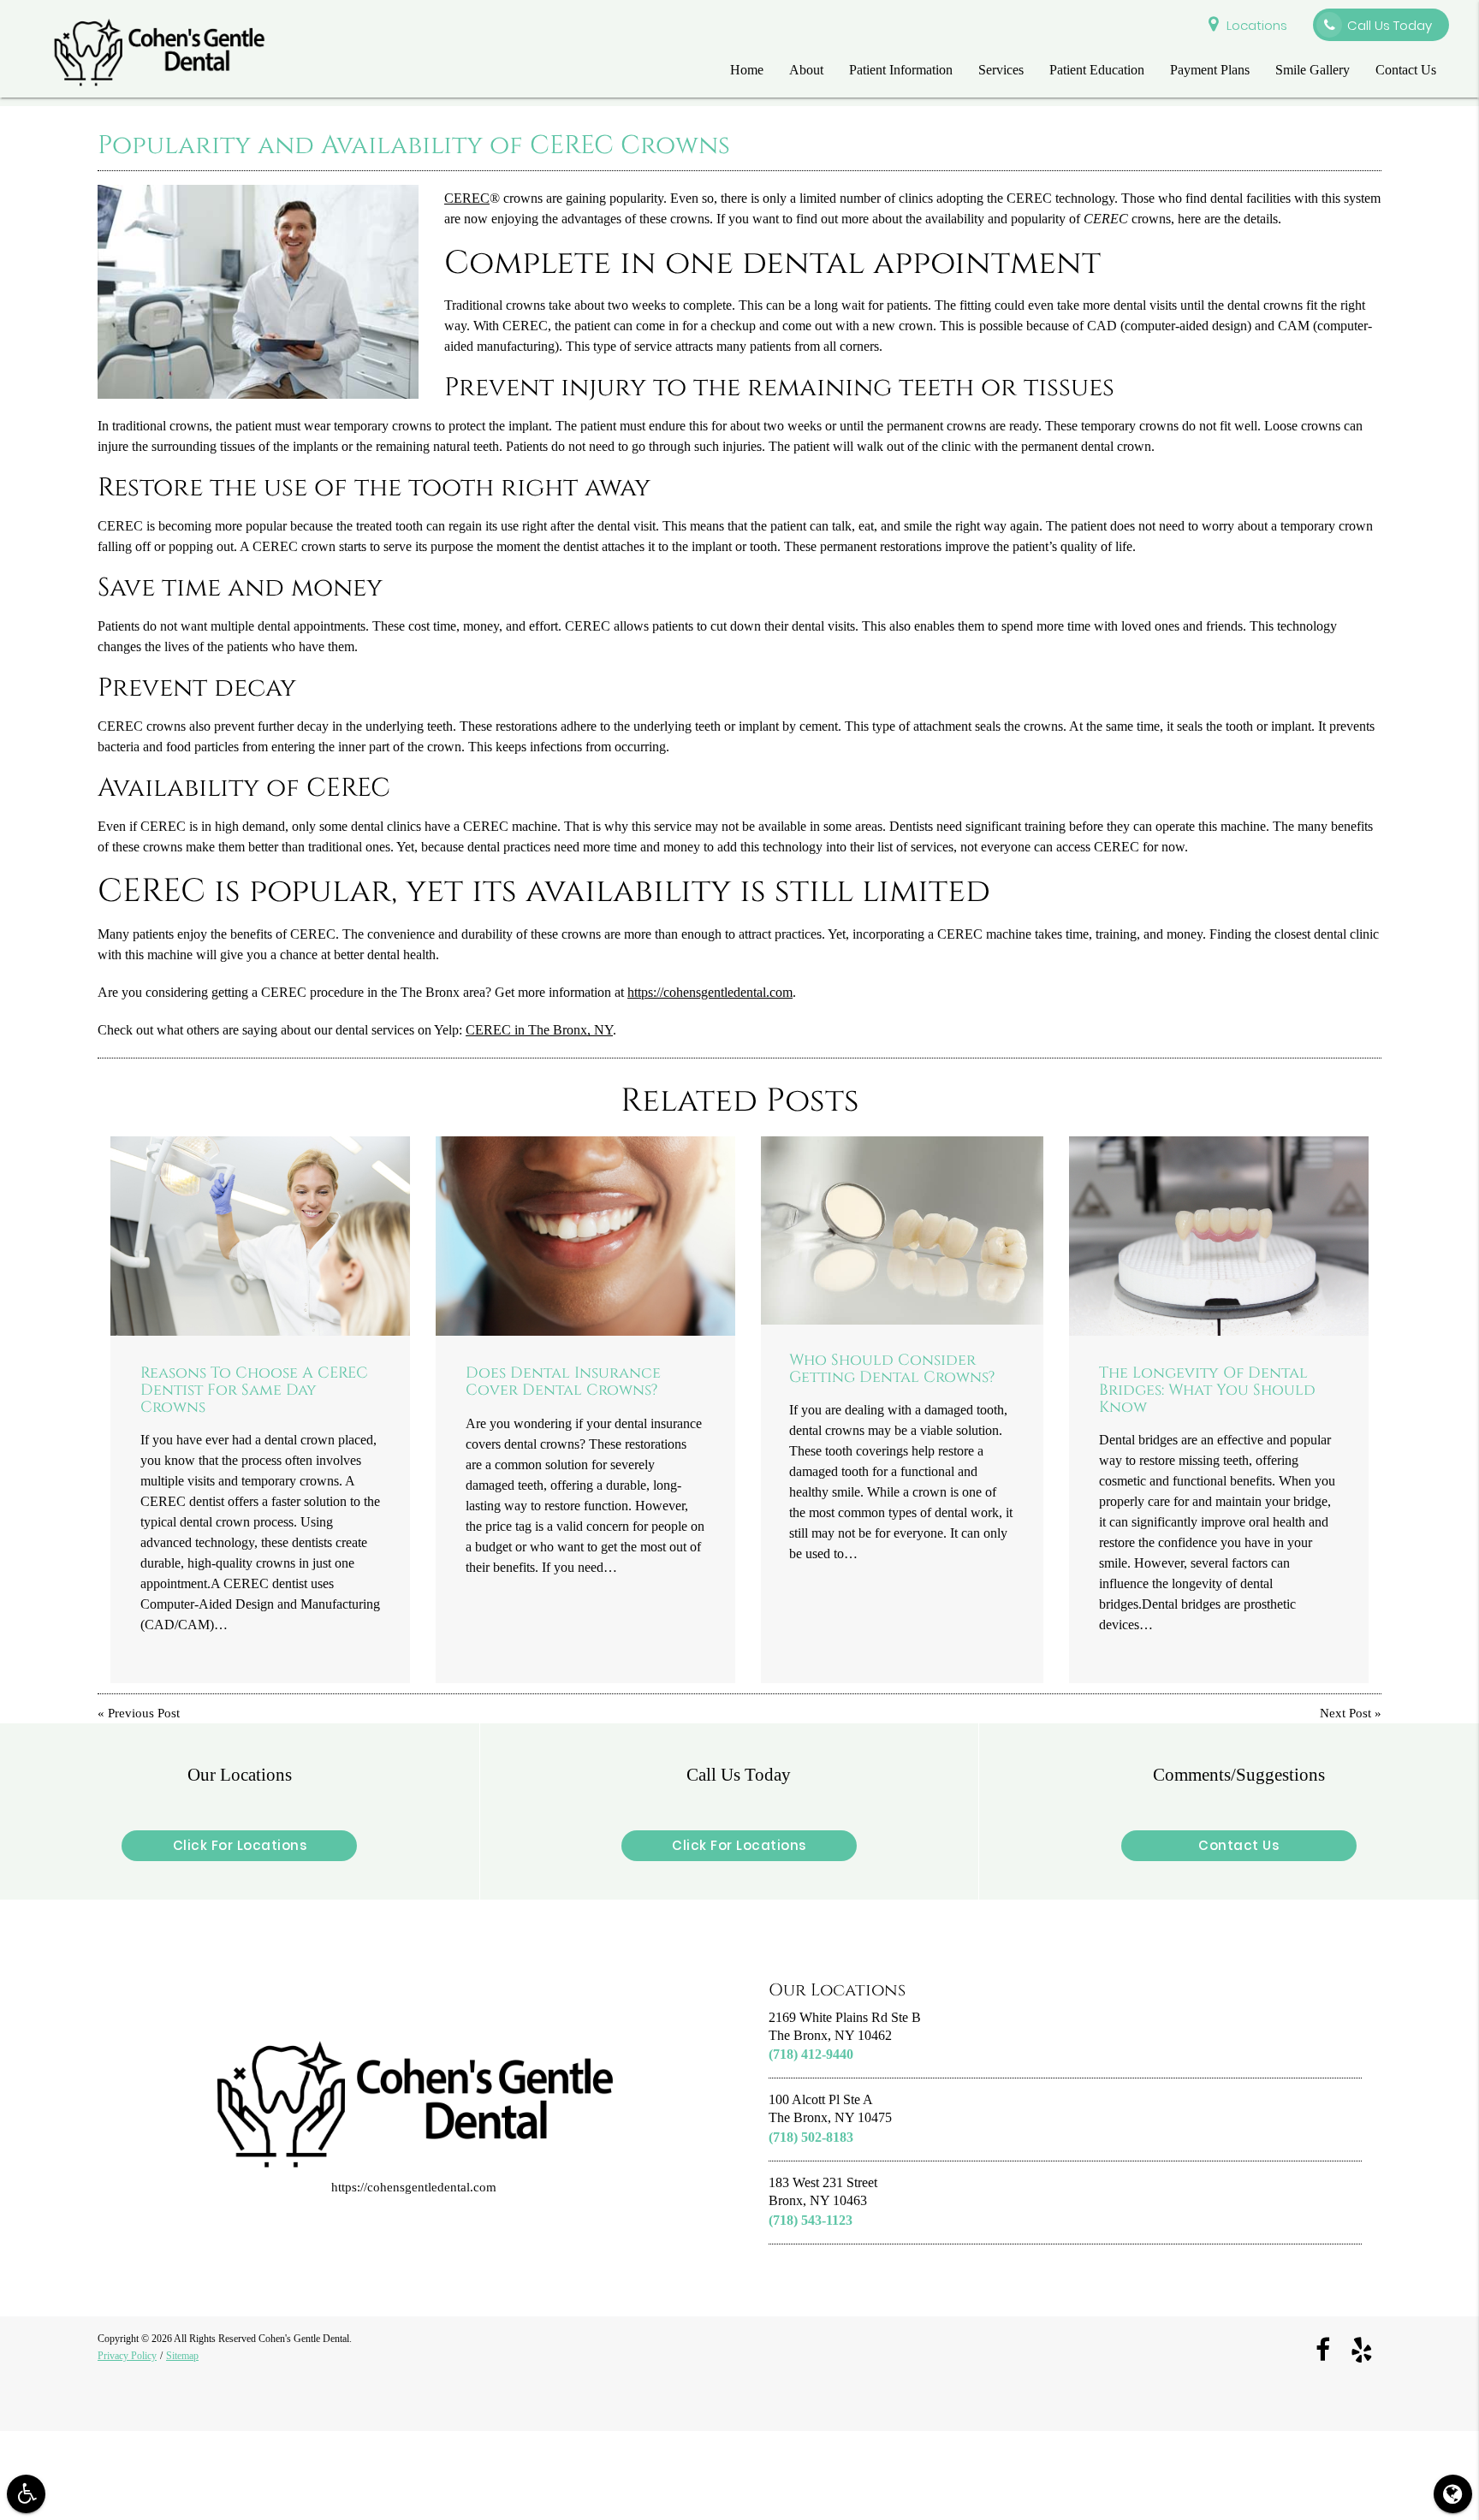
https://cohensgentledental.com (710, 992)
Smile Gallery (1313, 70)
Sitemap (182, 2355)
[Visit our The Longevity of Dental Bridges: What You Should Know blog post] (1219, 1236)
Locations (1257, 25)
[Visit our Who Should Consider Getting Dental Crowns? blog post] (902, 1230)
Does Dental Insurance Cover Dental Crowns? (563, 1382)
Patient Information (901, 70)
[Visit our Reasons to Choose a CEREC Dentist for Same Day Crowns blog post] (260, 1236)
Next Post (1345, 1714)
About (806, 70)
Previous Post (144, 1714)
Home (747, 70)
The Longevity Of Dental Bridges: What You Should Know (1207, 1390)
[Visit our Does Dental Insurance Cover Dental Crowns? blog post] (585, 1236)
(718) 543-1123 (811, 2220)
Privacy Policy (127, 2355)
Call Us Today (1390, 25)
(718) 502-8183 (811, 2137)
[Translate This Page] (1453, 2494)
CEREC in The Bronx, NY (539, 1030)
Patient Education (1097, 70)
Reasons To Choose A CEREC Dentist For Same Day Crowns (254, 1390)
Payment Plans (1210, 70)
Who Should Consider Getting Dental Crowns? (892, 1369)
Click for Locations (240, 1845)
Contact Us (1406, 70)
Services (1001, 70)
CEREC (467, 198)
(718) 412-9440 (811, 2054)
